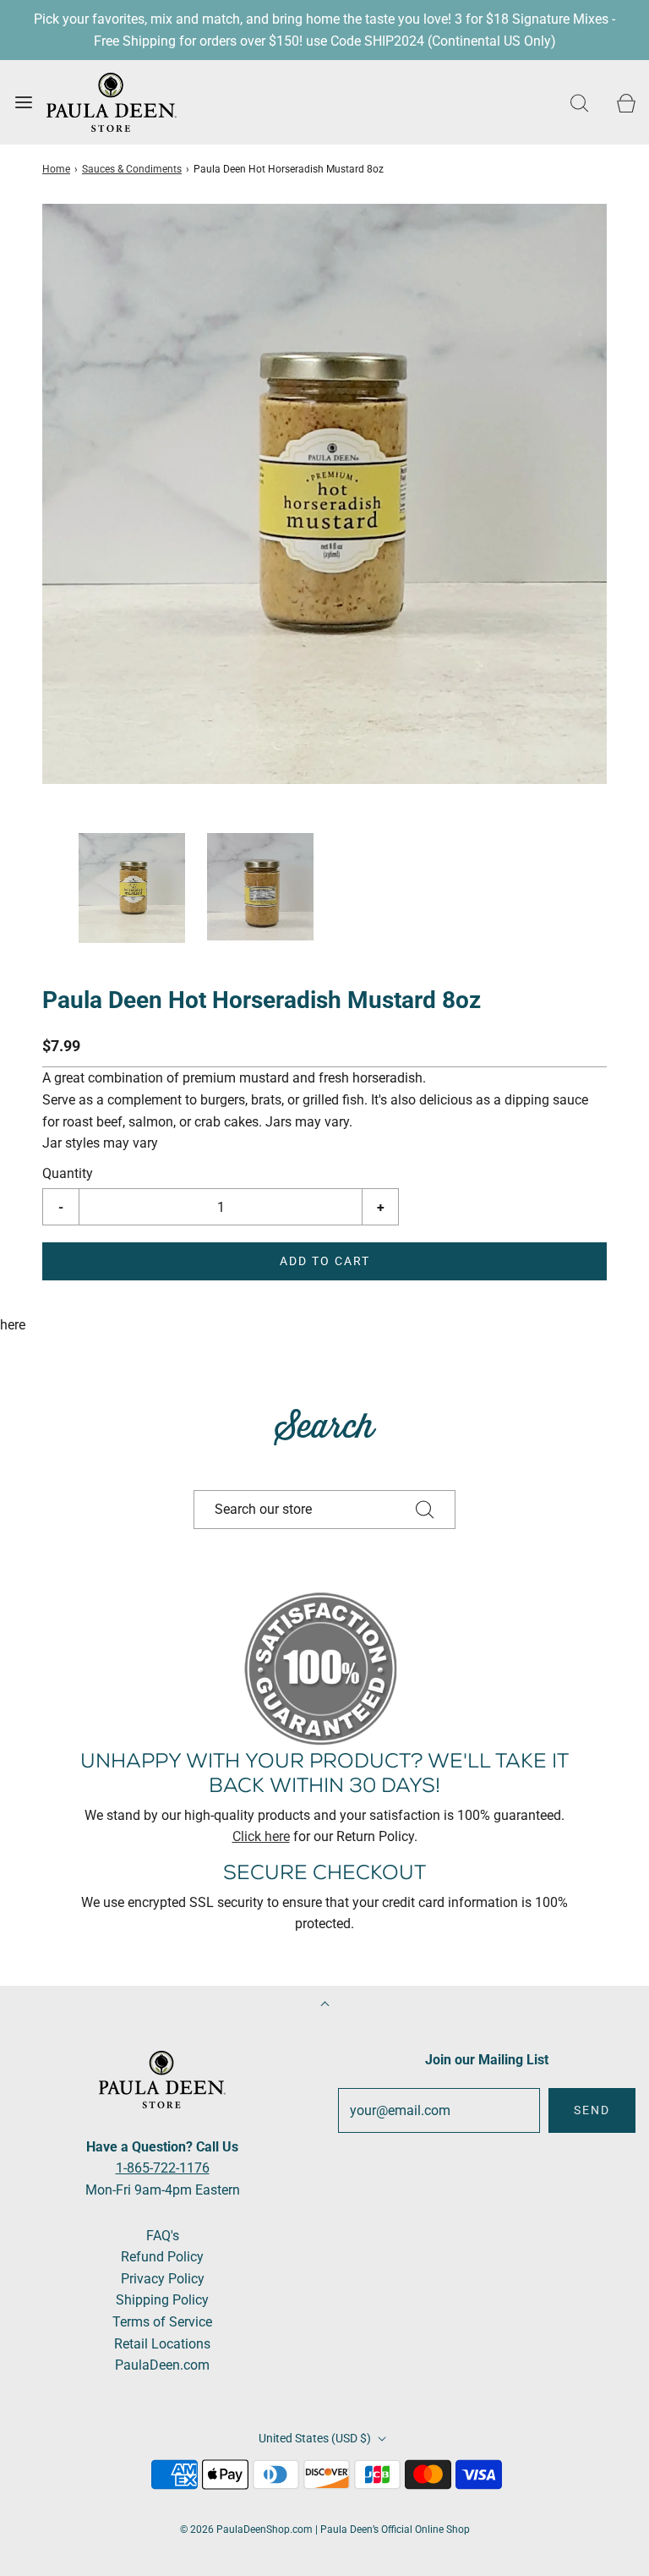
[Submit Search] (425, 1510)
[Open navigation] (23, 103)
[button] (132, 888)
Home (56, 169)
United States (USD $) (316, 2438)
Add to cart (325, 1261)
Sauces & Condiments (132, 169)
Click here (261, 1836)
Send (592, 2110)
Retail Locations (162, 2344)
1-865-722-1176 (163, 2168)
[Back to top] (325, 2006)
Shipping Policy (162, 2300)
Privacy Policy (163, 2279)
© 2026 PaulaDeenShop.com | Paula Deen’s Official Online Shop (325, 2529)
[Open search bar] (579, 103)
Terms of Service (162, 2322)
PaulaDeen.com (162, 2365)
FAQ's (163, 2236)
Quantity (68, 1173)
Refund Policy (162, 2257)
